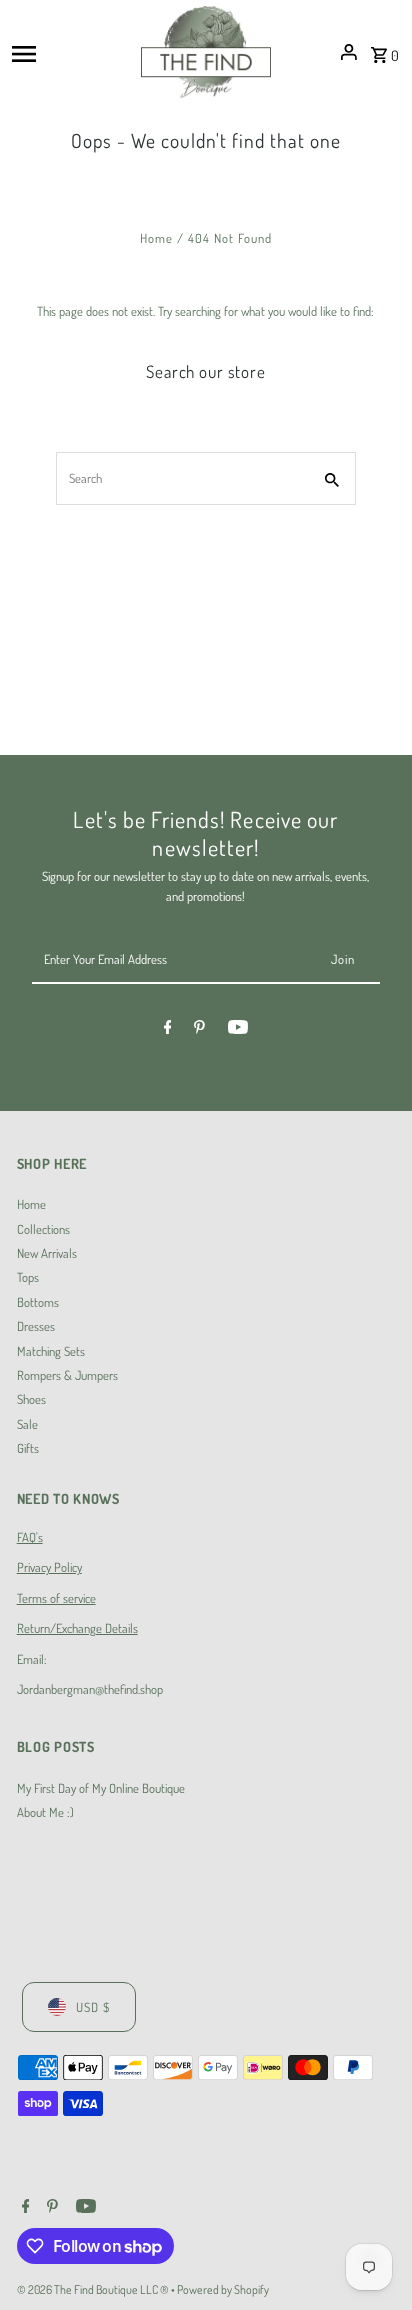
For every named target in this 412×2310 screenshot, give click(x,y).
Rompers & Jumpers (67, 1375)
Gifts (28, 1448)
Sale (27, 1424)
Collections (43, 1229)
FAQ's (30, 1537)
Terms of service (56, 1598)
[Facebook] (168, 1030)
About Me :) (45, 1812)
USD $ (93, 2007)
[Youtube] (238, 1030)
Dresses (36, 1326)
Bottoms (38, 1302)
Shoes (31, 1399)
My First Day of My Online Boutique (101, 1788)
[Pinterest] (199, 1030)
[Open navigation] (70, 52)
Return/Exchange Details (77, 1628)
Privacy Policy (49, 1567)
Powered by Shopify (223, 2289)
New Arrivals (47, 1253)
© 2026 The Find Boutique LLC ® (94, 2289)
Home (156, 238)
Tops (28, 1277)
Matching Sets (51, 1351)
